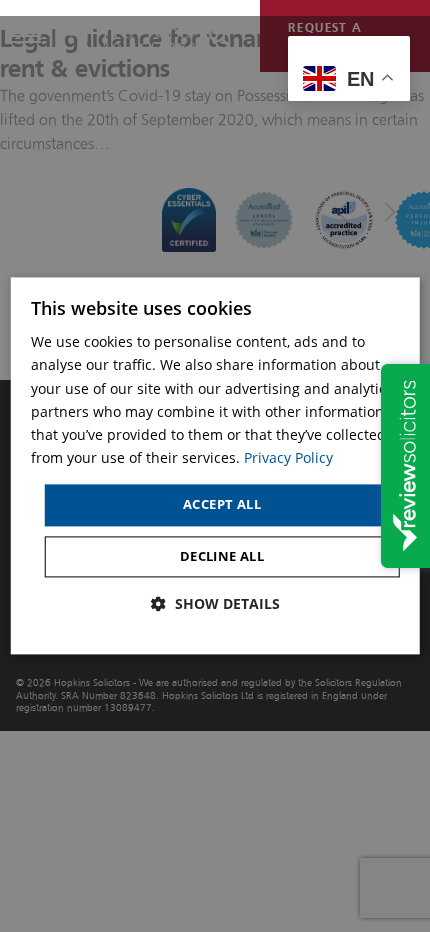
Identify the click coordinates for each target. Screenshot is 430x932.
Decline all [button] (222, 556)
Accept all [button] (222, 504)
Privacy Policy (288, 457)
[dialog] (215, 465)
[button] (215, 604)
